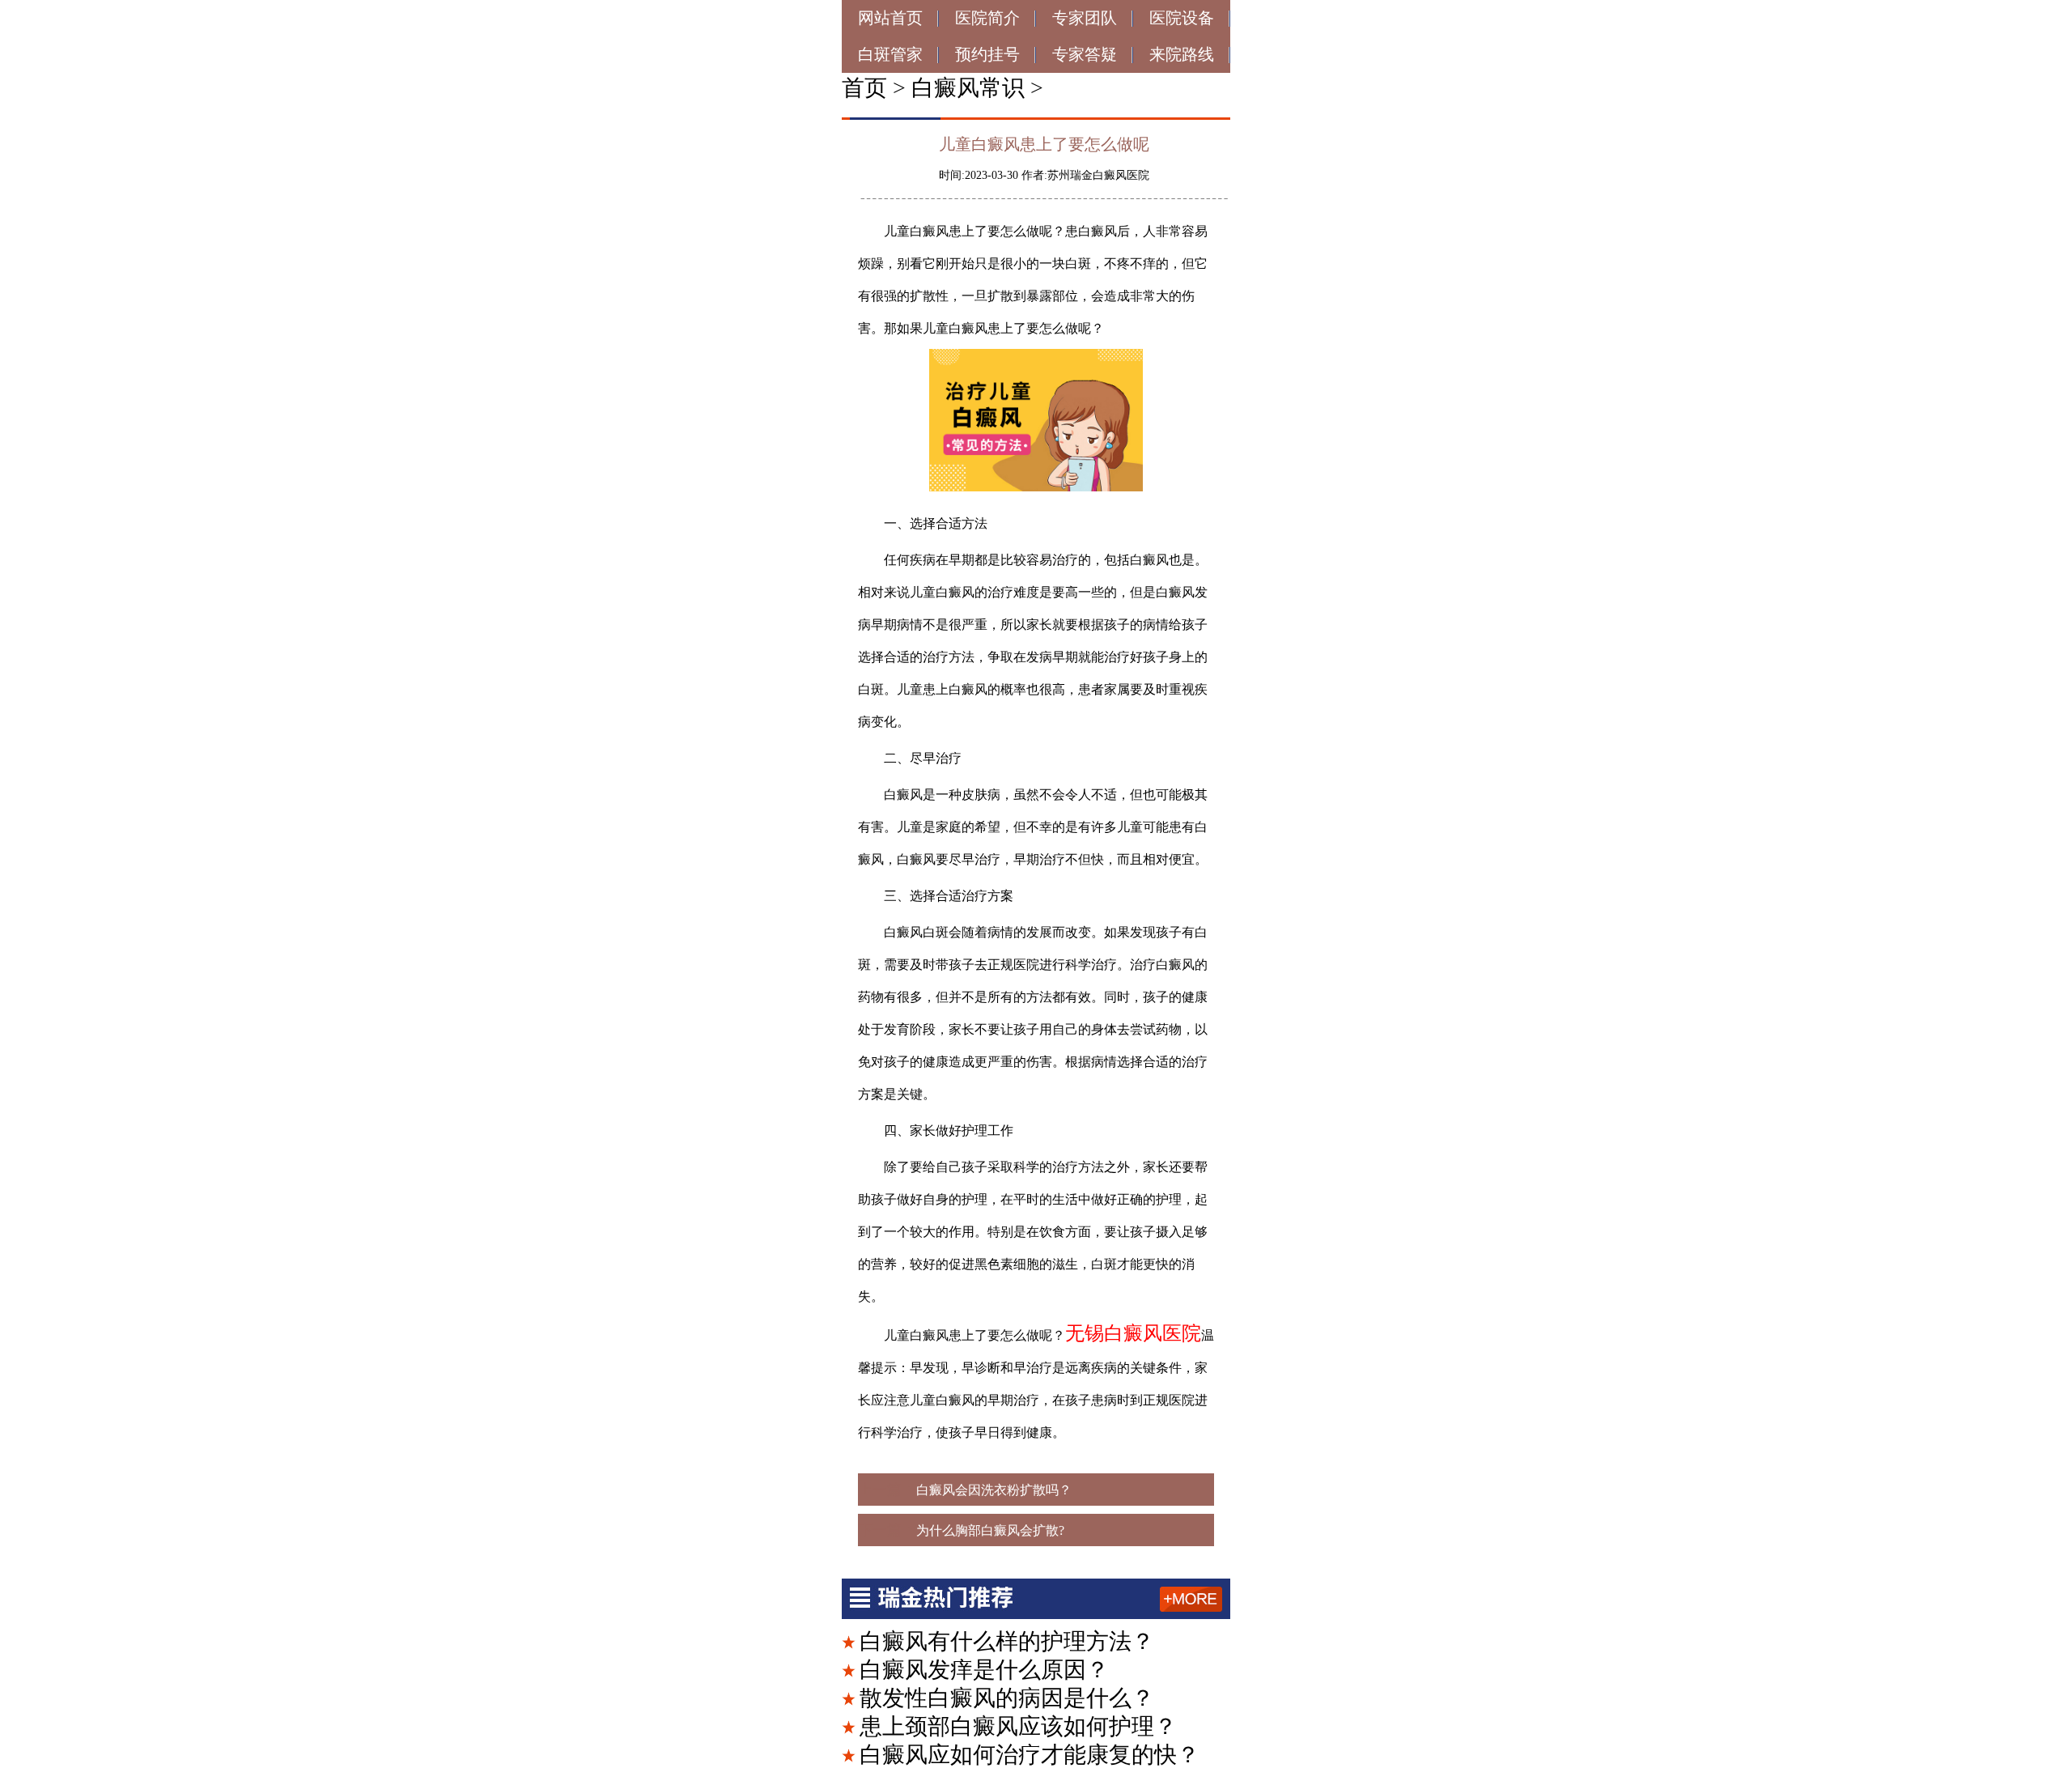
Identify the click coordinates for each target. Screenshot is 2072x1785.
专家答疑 (1085, 54)
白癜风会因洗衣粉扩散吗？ (994, 1490)
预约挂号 (987, 54)
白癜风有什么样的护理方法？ (1007, 1641)
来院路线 (1182, 54)
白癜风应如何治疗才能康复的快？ (1030, 1755)
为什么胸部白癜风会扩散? (990, 1530)
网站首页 (890, 18)
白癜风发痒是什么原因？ (984, 1670)
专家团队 (1085, 18)
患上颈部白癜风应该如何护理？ (1018, 1726)
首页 (864, 88)
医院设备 (1182, 18)
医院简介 (987, 18)
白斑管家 (890, 54)
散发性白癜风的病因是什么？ (1007, 1698)
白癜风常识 (968, 88)
